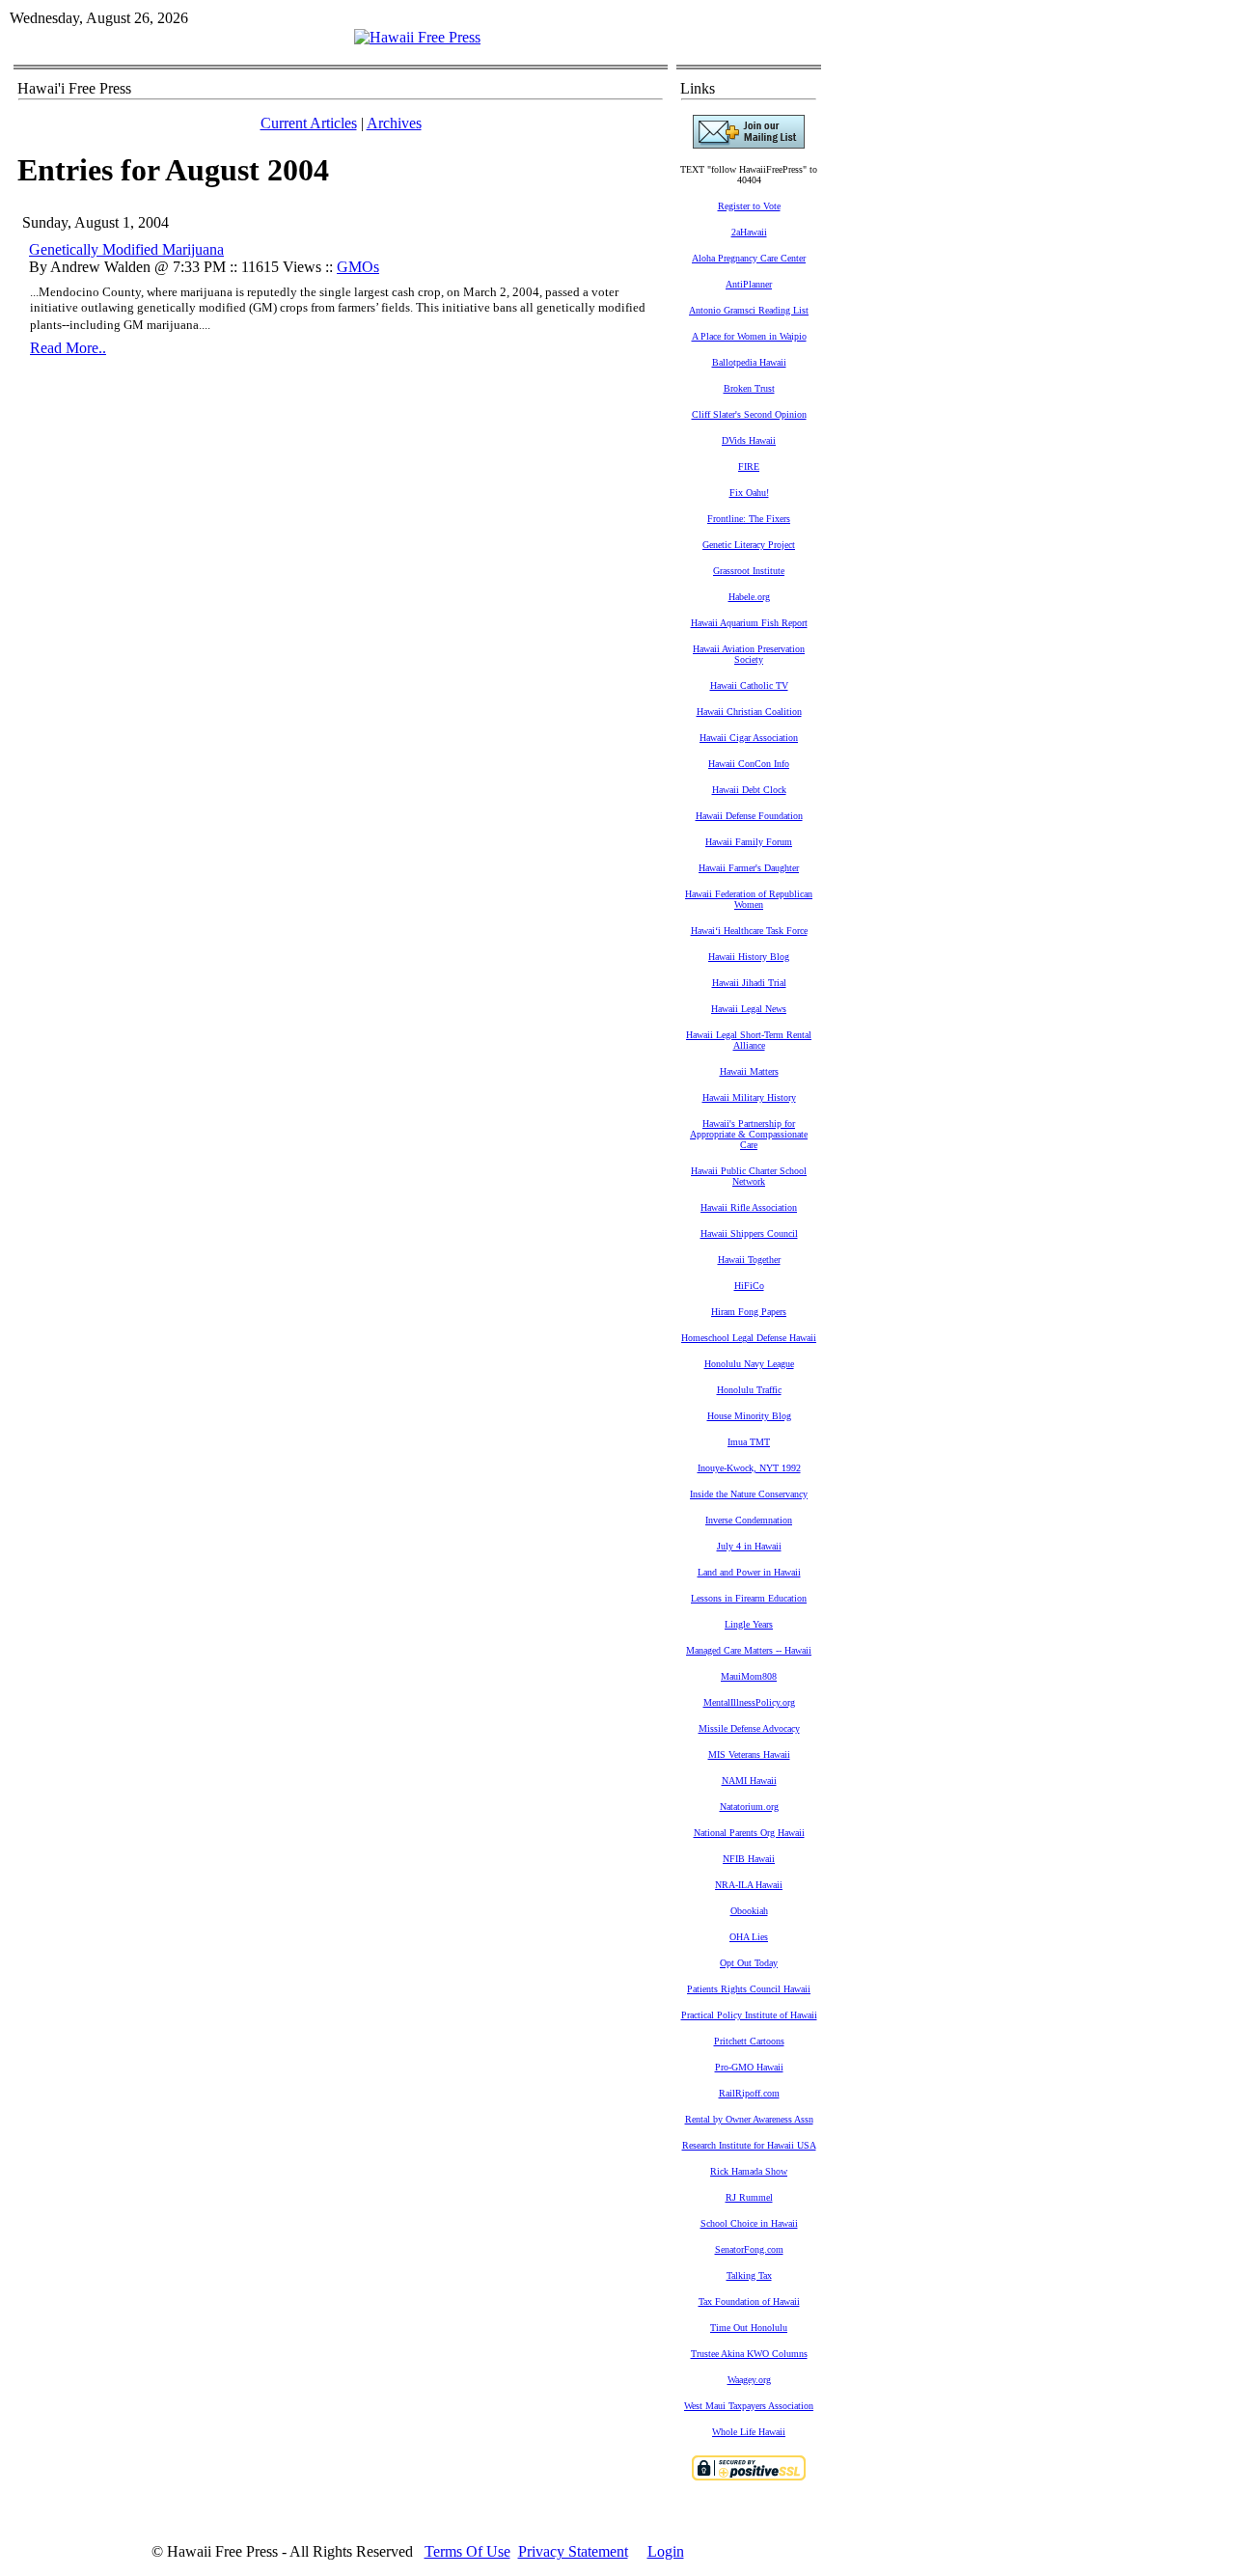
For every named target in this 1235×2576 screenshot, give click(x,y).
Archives (394, 123)
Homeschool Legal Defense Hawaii (749, 1338)
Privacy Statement (573, 2551)
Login (666, 2551)
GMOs (358, 267)
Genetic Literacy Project (749, 545)
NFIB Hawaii (749, 1859)
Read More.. (68, 348)
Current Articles (309, 123)
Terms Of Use (467, 2551)
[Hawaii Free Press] (417, 37)
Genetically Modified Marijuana (126, 249)
